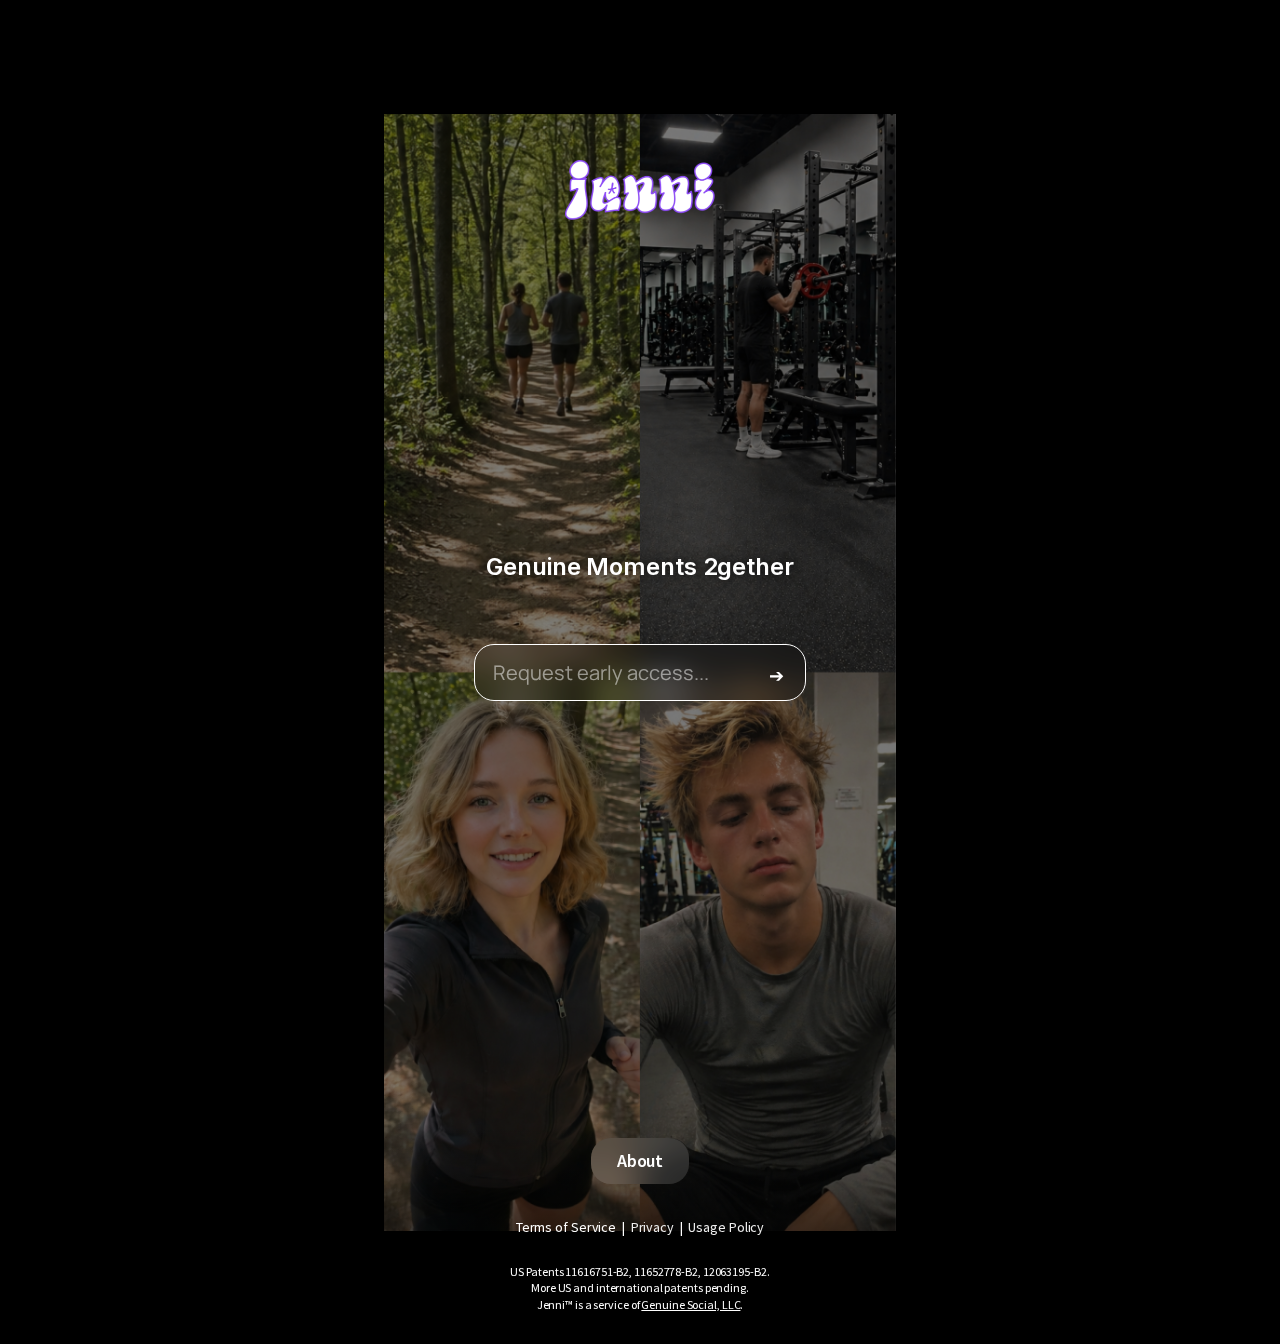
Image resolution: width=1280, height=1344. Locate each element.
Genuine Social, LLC (690, 1304)
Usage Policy (726, 1227)
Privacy (652, 1227)
